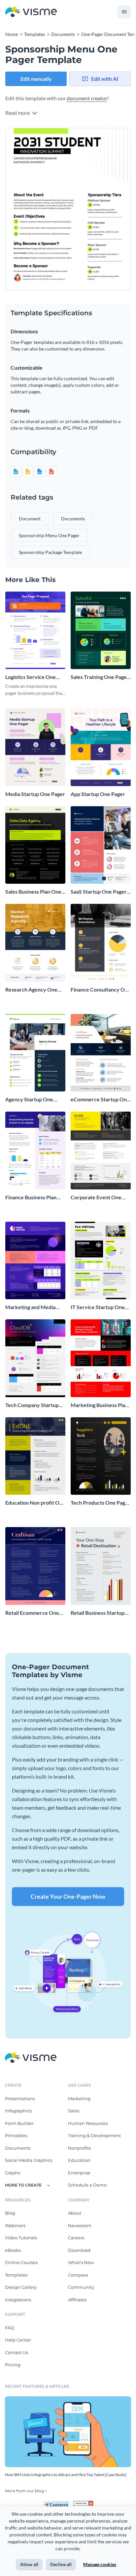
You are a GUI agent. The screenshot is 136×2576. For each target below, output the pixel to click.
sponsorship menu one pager (49, 535)
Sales (74, 2111)
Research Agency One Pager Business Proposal (34, 990)
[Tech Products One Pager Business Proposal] (101, 1456)
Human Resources (88, 2123)
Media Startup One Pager (35, 794)
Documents (18, 2148)
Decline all (61, 2564)
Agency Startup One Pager (29, 1100)
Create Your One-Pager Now (68, 1896)
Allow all (29, 2564)
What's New (81, 2262)
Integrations (18, 2300)
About (75, 2213)
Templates (16, 2275)
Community (81, 2287)
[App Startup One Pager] (101, 747)
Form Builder (19, 2123)
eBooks (13, 2250)
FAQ (10, 2328)
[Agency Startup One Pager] (35, 1053)
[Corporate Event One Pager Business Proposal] (101, 1150)
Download (79, 2250)
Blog (10, 2213)
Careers (76, 2238)
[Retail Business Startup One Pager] (101, 1566)
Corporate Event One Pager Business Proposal (99, 1197)
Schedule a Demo (87, 2185)
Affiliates (77, 2300)
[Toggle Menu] (124, 12)
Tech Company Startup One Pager (32, 1405)
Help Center (18, 2340)
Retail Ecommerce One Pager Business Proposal (34, 1613)
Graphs (13, 2173)
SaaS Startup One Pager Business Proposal (99, 892)
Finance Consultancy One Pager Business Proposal (101, 990)
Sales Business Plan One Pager (33, 892)
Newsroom (80, 2225)
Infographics (18, 2111)
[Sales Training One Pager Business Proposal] (101, 630)
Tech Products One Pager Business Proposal (101, 1503)
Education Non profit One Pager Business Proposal (35, 1503)
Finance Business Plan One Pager (31, 1197)
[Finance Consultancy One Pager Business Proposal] (101, 943)
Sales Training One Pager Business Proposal (100, 677)
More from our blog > (26, 2491)
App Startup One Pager (98, 794)
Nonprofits (79, 2148)
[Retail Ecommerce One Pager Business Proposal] (35, 1566)
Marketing (79, 2099)
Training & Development (94, 2135)
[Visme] (31, 12)
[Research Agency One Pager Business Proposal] (35, 943)
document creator (87, 98)
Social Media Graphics (29, 2160)
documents (73, 519)
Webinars (15, 2225)
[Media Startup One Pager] (35, 747)
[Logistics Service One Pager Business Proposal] (35, 630)
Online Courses (21, 2262)
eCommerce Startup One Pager (100, 1100)
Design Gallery (21, 2287)
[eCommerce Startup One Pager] (101, 1053)
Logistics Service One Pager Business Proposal (34, 677)
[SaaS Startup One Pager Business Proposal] (101, 845)
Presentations (20, 2099)
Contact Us (17, 2352)
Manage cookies (100, 2564)
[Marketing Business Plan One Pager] (101, 1358)
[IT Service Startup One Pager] (101, 1261)
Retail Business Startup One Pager (98, 1613)
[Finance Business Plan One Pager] (35, 1150)
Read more (18, 113)
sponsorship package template (50, 552)
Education (79, 2160)
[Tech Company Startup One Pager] (35, 1358)
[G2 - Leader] (83, 2503)
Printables (16, 2135)
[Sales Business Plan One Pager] (35, 845)
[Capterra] (58, 2503)
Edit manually (36, 79)
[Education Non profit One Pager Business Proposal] (35, 1456)
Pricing (13, 2365)
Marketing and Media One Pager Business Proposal (30, 1307)
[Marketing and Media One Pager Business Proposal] (35, 1261)
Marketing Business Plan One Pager (99, 1405)
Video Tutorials (21, 2238)
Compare (78, 2275)
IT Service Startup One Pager (98, 1307)
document (30, 519)
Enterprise (79, 2173)
